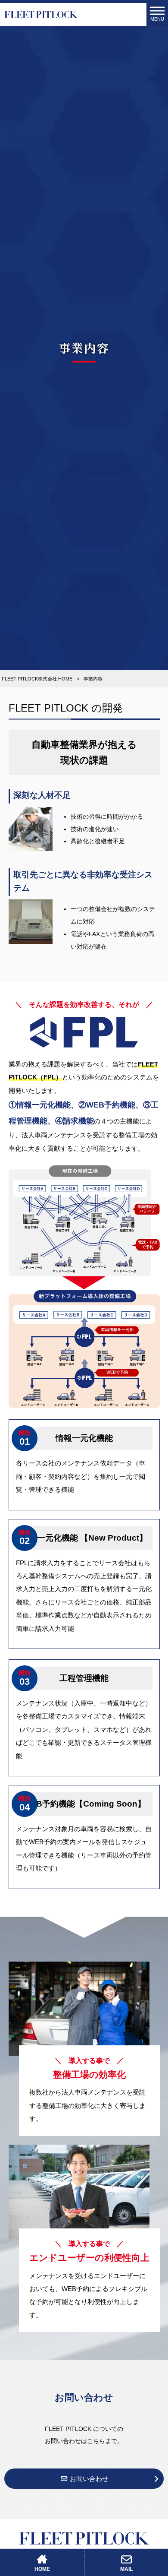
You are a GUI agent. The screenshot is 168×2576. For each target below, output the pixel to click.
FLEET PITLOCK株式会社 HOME (37, 679)
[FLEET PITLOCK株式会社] (41, 14)
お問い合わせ (88, 2479)
